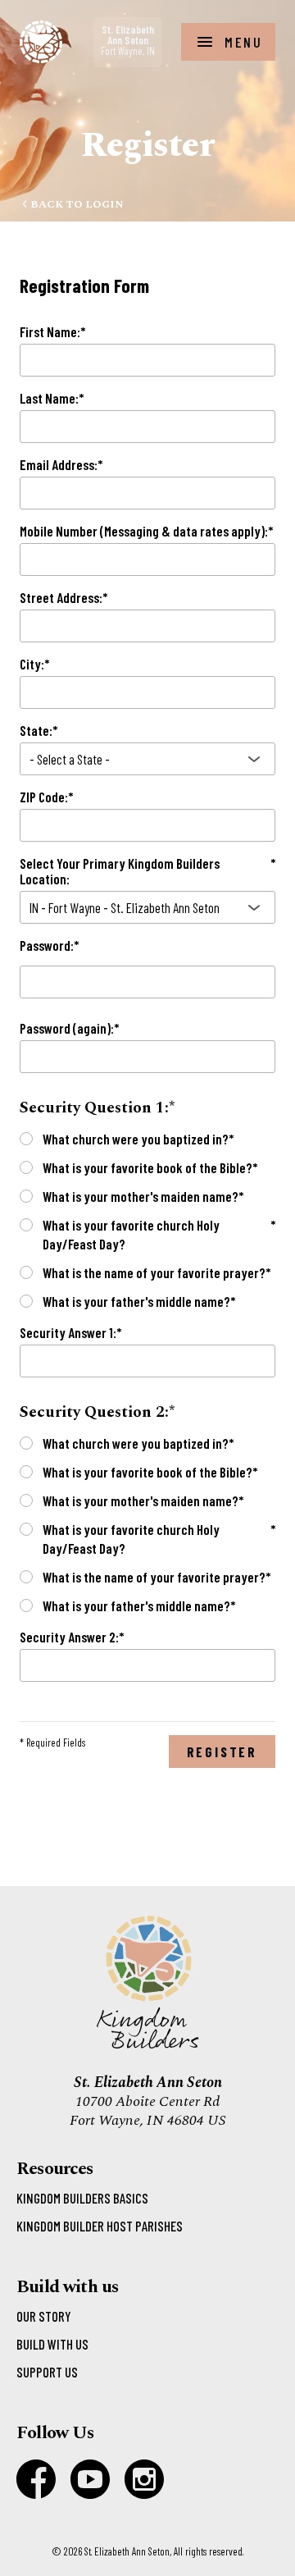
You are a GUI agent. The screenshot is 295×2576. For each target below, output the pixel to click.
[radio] (26, 1139)
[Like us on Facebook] (36, 2479)
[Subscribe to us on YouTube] (90, 2479)
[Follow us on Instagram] (144, 2479)
